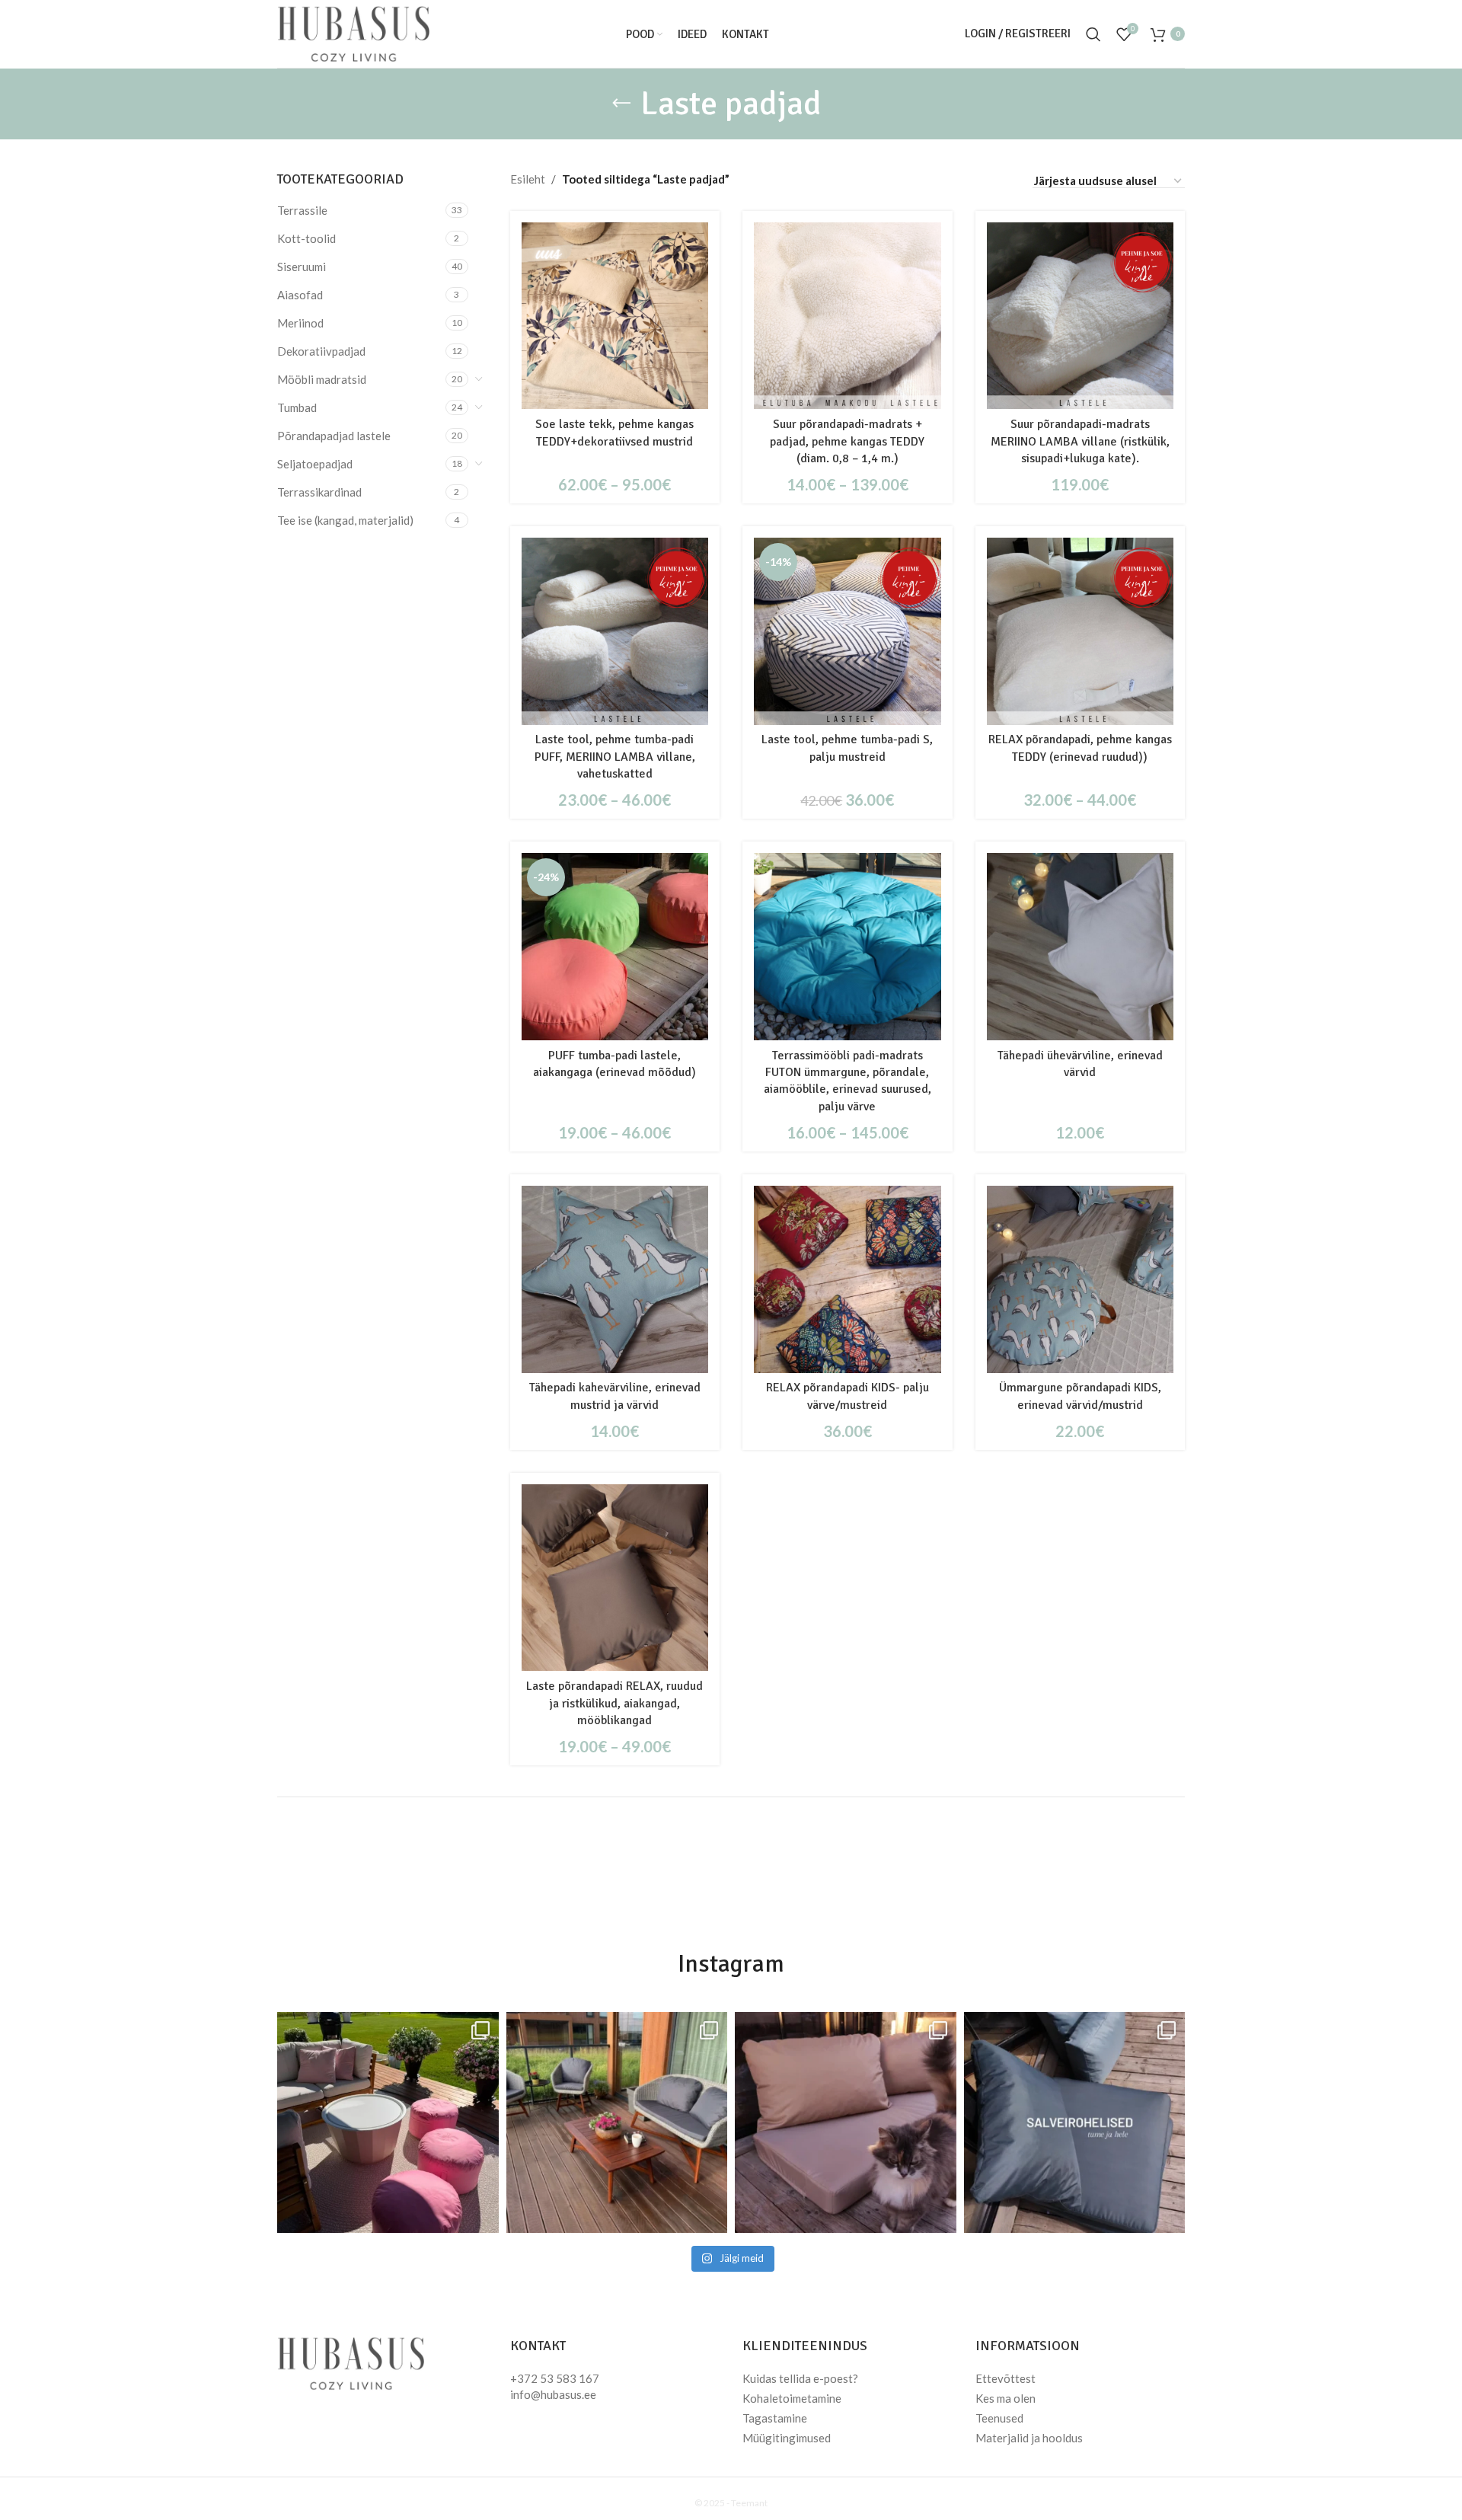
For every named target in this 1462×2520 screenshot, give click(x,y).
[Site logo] (353, 32)
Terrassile (302, 210)
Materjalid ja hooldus (1029, 2438)
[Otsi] (1093, 34)
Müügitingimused (787, 2438)
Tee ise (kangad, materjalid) (345, 520)
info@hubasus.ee (553, 2394)
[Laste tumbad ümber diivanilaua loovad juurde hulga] (388, 2123)
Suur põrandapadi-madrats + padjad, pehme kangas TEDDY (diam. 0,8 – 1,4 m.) (847, 441)
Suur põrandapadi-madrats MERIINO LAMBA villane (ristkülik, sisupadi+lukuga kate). (1080, 441)
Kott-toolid (306, 238)
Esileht (528, 179)
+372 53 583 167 (555, 2378)
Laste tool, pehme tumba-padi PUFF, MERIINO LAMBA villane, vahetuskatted (615, 757)
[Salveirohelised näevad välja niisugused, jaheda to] (1075, 2123)
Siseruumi (302, 267)
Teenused (999, 2418)
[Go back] (621, 104)
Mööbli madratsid (322, 379)
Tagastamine (775, 2418)
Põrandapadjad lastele (334, 436)
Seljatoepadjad (315, 464)
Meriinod (300, 323)
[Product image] (615, 316)
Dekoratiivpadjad (321, 351)
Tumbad (297, 407)
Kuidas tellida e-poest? (800, 2378)
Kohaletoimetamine (792, 2398)
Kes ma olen (1006, 2398)
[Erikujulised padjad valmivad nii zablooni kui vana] (617, 2123)
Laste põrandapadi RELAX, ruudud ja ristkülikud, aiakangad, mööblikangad (614, 1703)
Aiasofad (300, 295)
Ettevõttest (1006, 2378)
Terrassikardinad (319, 492)
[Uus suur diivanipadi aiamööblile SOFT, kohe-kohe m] (846, 2123)
